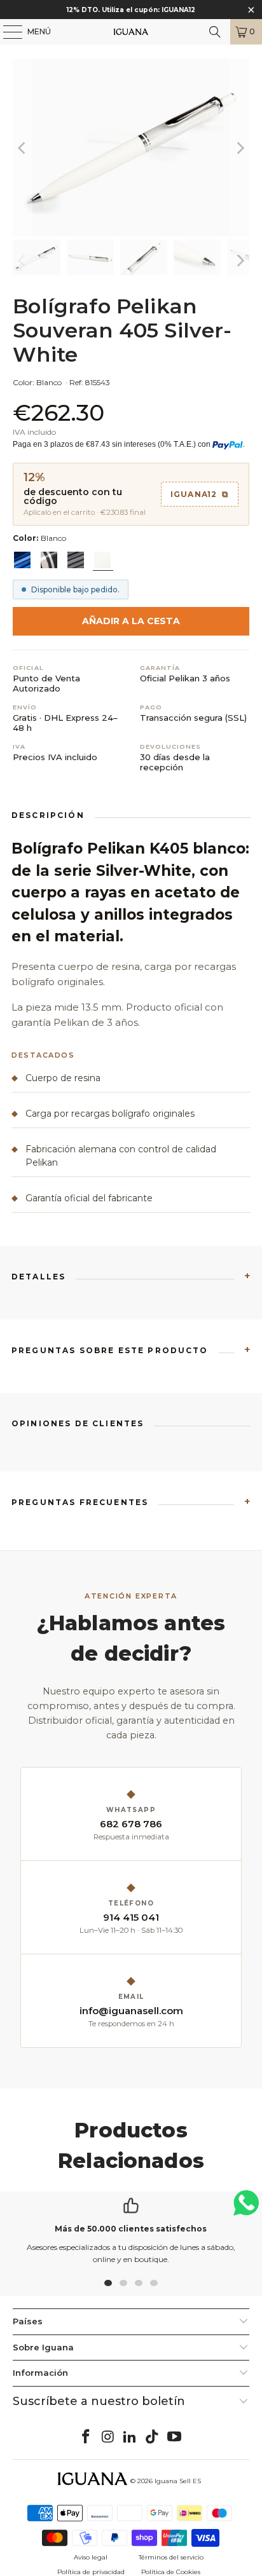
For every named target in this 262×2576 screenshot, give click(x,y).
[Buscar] (215, 32)
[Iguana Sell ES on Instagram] (108, 2437)
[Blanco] (102, 560)
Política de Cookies (171, 2572)
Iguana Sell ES (178, 2481)
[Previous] (22, 148)
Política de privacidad (91, 2572)
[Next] (240, 148)
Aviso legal (91, 2557)
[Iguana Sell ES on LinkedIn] (130, 2437)
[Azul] (22, 560)
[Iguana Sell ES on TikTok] (153, 2437)
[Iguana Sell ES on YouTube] (175, 2437)
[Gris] (76, 560)
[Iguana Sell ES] (131, 32)
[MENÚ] (6, 32)
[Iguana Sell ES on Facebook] (86, 2437)
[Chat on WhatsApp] (246, 2208)
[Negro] (49, 560)
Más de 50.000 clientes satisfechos (131, 2229)
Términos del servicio (171, 2557)
